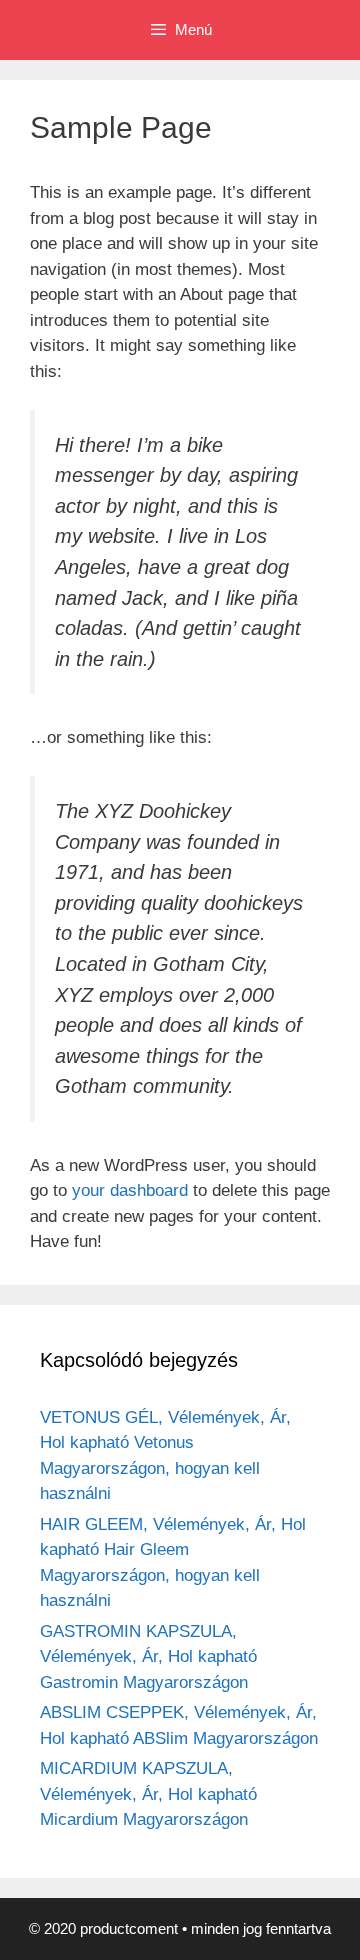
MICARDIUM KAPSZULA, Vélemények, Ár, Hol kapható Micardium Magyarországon (148, 1794)
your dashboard (130, 1190)
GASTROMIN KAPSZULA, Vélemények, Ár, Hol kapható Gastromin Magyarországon (148, 1657)
